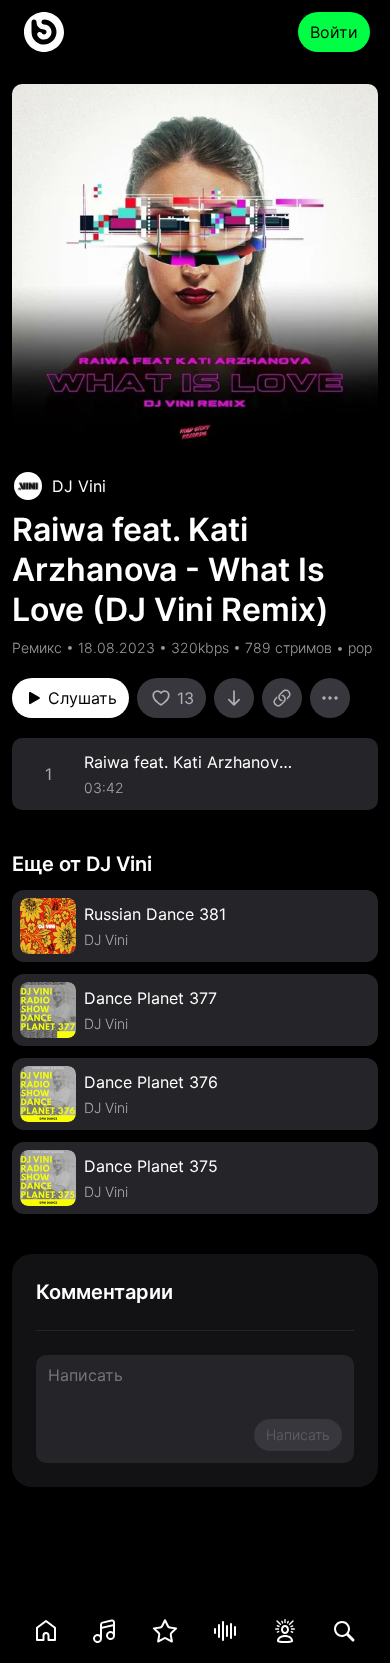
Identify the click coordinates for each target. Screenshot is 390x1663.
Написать (298, 1434)
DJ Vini (79, 486)
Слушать (82, 698)
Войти (334, 32)
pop (360, 647)
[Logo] (44, 32)
